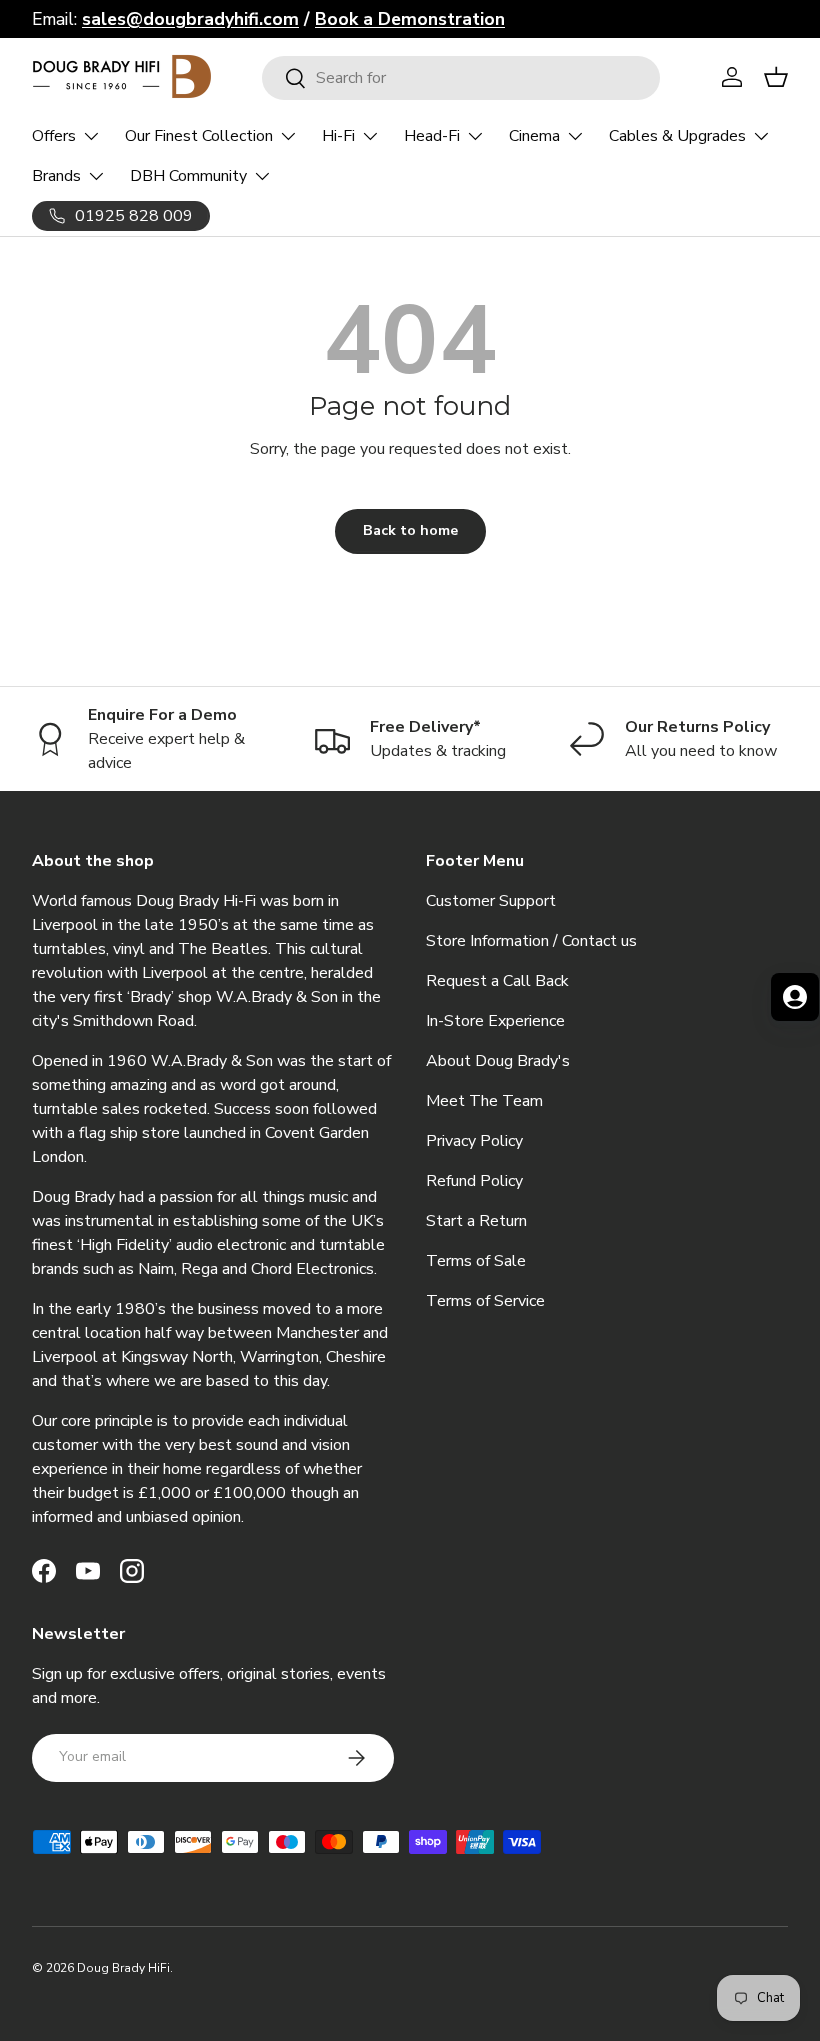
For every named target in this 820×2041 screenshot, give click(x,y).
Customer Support (491, 901)
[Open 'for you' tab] (795, 997)
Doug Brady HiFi (123, 1968)
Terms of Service (485, 1301)
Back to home (410, 530)
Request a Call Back (497, 981)
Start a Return (476, 1221)
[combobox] (461, 78)
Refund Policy (474, 1181)
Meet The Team (484, 1101)
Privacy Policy (474, 1141)
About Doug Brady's (498, 1061)
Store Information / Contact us (531, 941)
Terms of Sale (476, 1261)
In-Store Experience (495, 1021)
